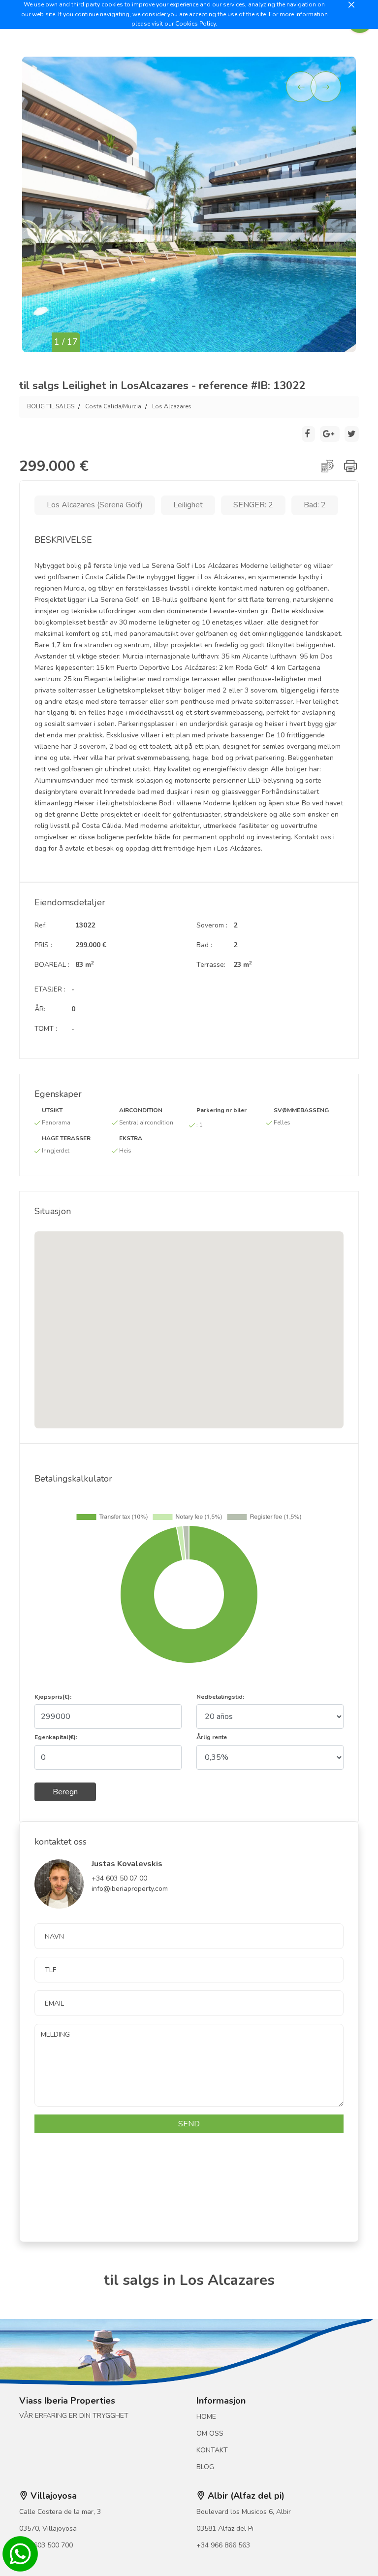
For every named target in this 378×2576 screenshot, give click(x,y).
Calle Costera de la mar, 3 (60, 2512)
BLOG (205, 2467)
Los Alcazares (172, 406)
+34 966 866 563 (223, 2545)
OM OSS (210, 2433)
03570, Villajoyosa (48, 2528)
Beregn (65, 1792)
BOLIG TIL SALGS (51, 406)
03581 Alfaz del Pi (225, 2528)
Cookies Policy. (196, 24)
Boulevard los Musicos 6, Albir (244, 2512)
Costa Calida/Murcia (113, 406)
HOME (206, 2417)
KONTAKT (212, 2450)
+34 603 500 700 (46, 2545)
